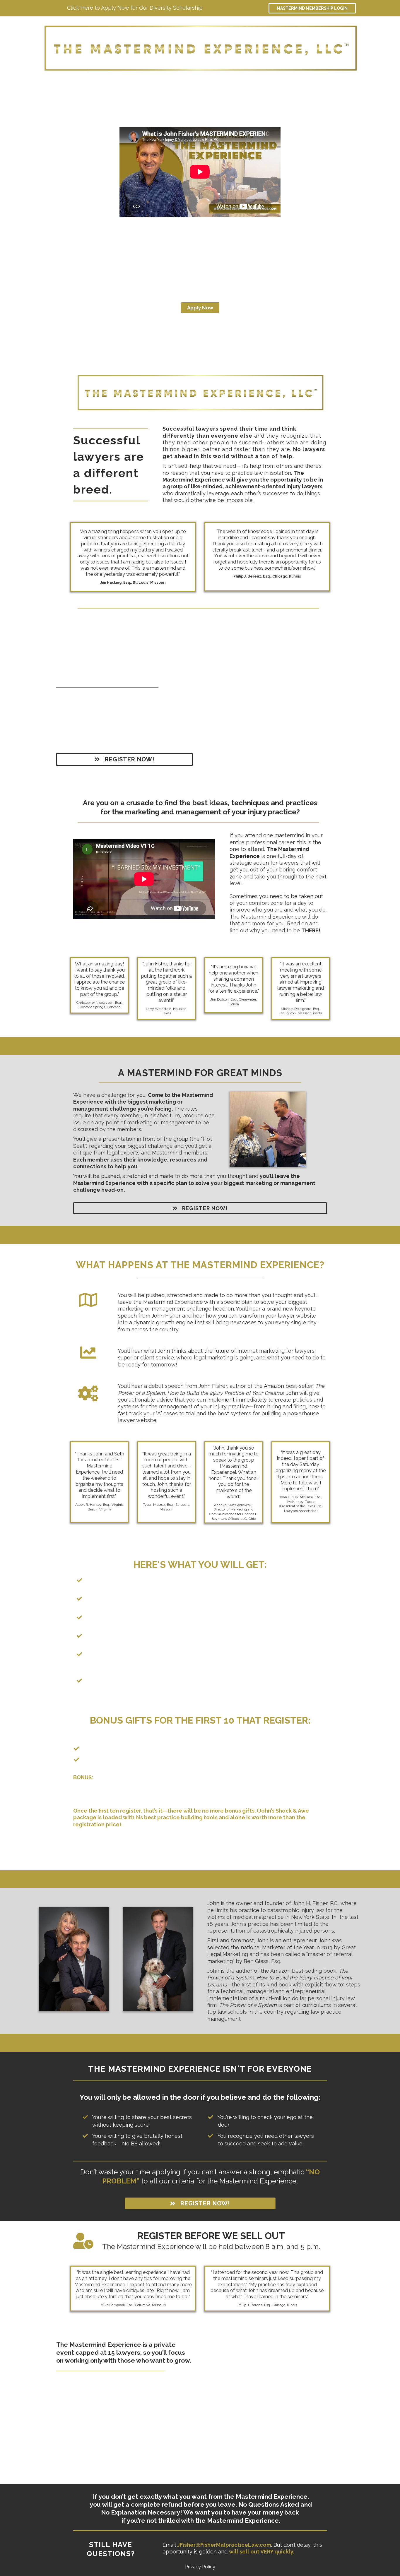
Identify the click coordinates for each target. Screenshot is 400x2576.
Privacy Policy (200, 2567)
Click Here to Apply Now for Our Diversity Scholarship (135, 8)
